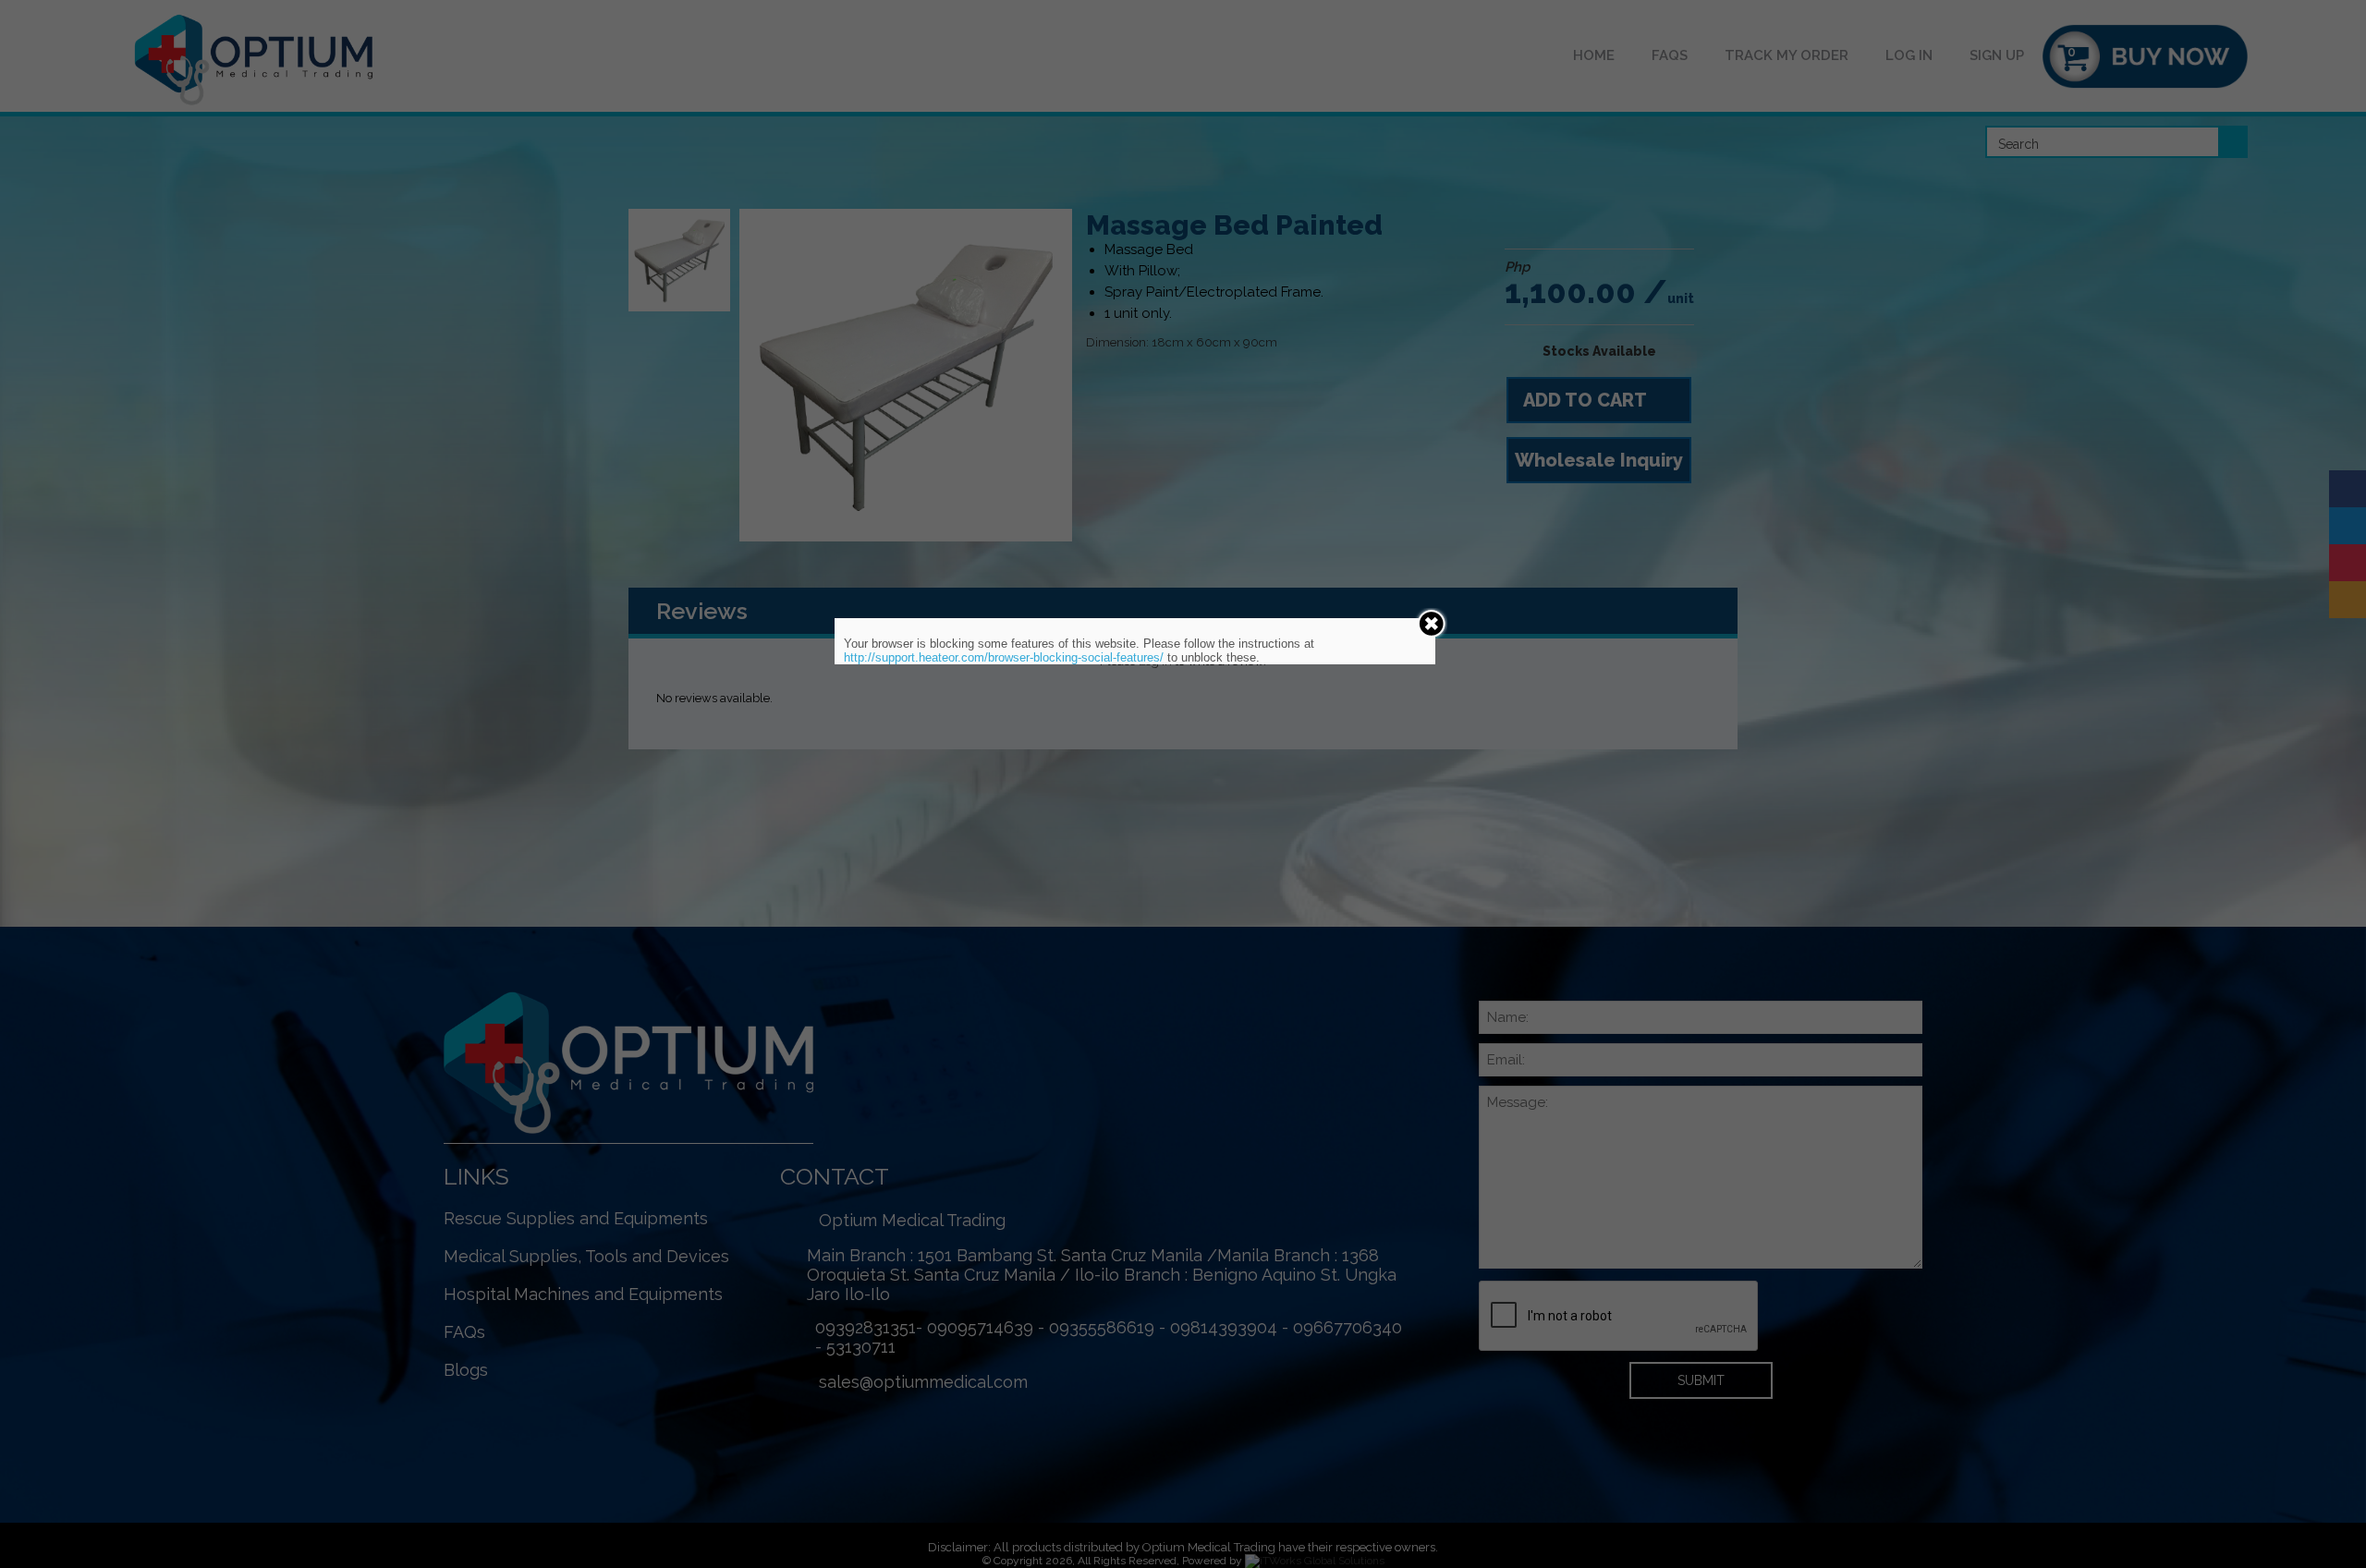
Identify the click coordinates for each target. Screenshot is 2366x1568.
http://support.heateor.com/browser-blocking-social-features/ (1004, 657)
